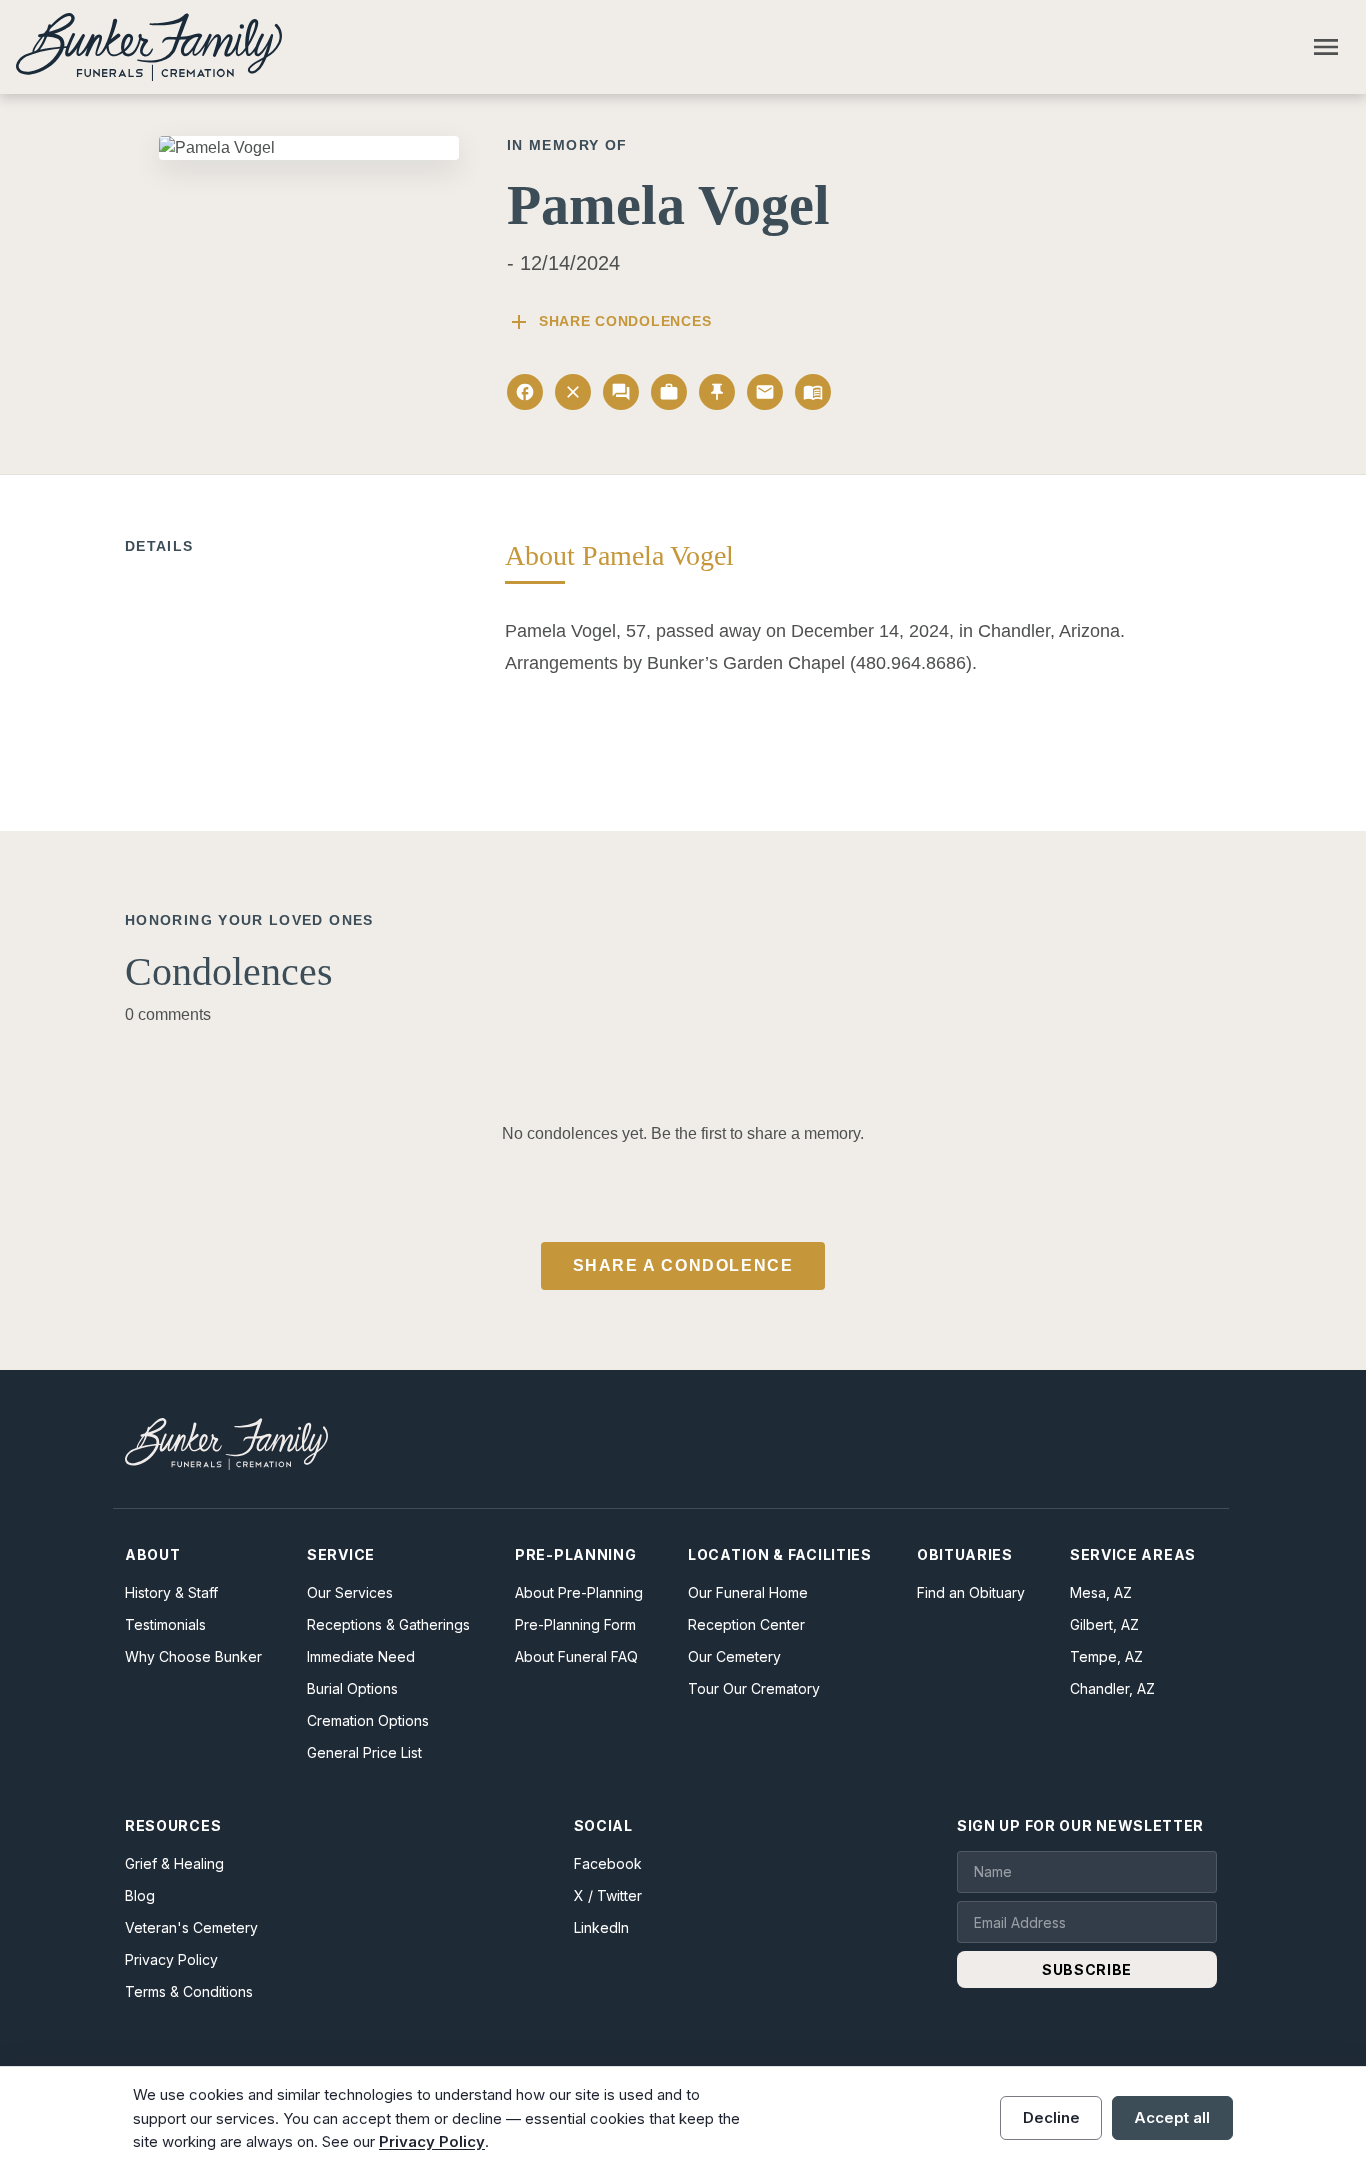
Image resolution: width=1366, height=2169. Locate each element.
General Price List (364, 1752)
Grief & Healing (174, 1863)
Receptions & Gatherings (388, 1624)
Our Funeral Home (748, 1592)
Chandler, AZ (1112, 1688)
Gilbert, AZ (1104, 1624)
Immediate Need (361, 1656)
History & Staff (171, 1592)
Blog (140, 1895)
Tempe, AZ (1106, 1656)
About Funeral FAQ (576, 1656)
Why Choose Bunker (193, 1656)
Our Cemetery (734, 1656)
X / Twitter (608, 1895)
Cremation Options (368, 1720)
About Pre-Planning (579, 1592)
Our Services (350, 1592)
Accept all (1172, 2117)
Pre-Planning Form (575, 1624)
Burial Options (352, 1688)
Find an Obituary (971, 1592)
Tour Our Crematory (754, 1688)
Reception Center (746, 1624)
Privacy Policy (171, 1959)
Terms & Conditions (189, 1991)
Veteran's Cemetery (191, 1927)
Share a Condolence (683, 1265)
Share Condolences (609, 322)
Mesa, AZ (1101, 1592)
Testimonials (165, 1624)
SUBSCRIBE (1087, 1969)
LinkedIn (601, 1927)
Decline (1051, 2117)
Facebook (608, 1863)
